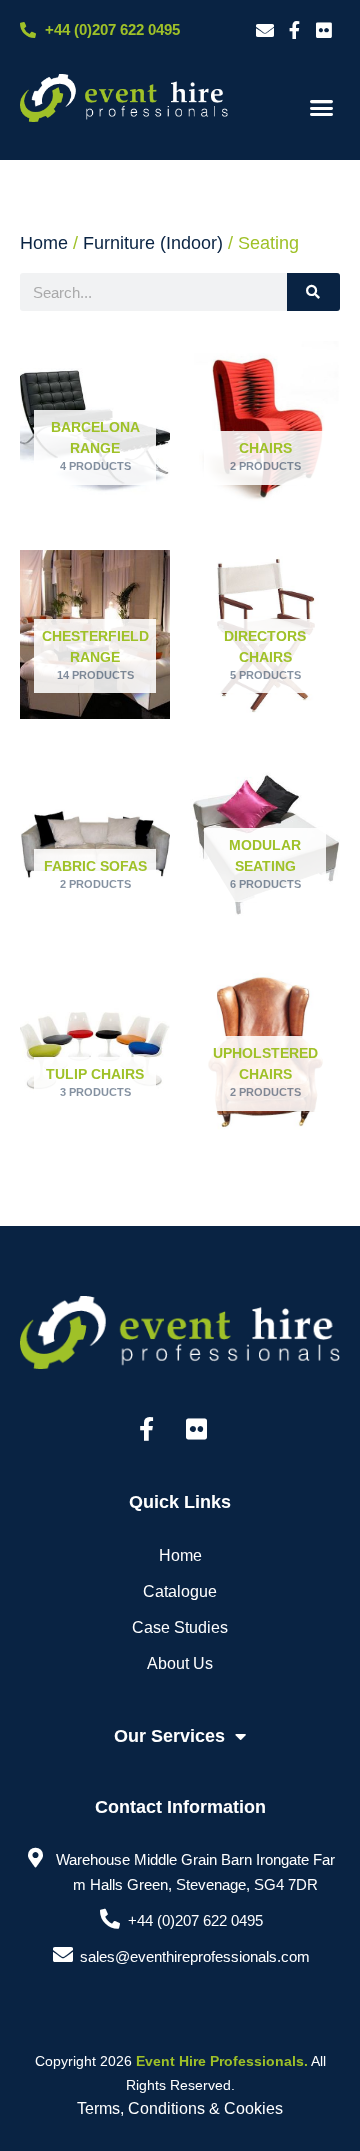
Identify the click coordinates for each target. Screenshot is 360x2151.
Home (44, 243)
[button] (322, 108)
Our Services (169, 1736)
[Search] (313, 292)
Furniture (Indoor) (153, 243)
